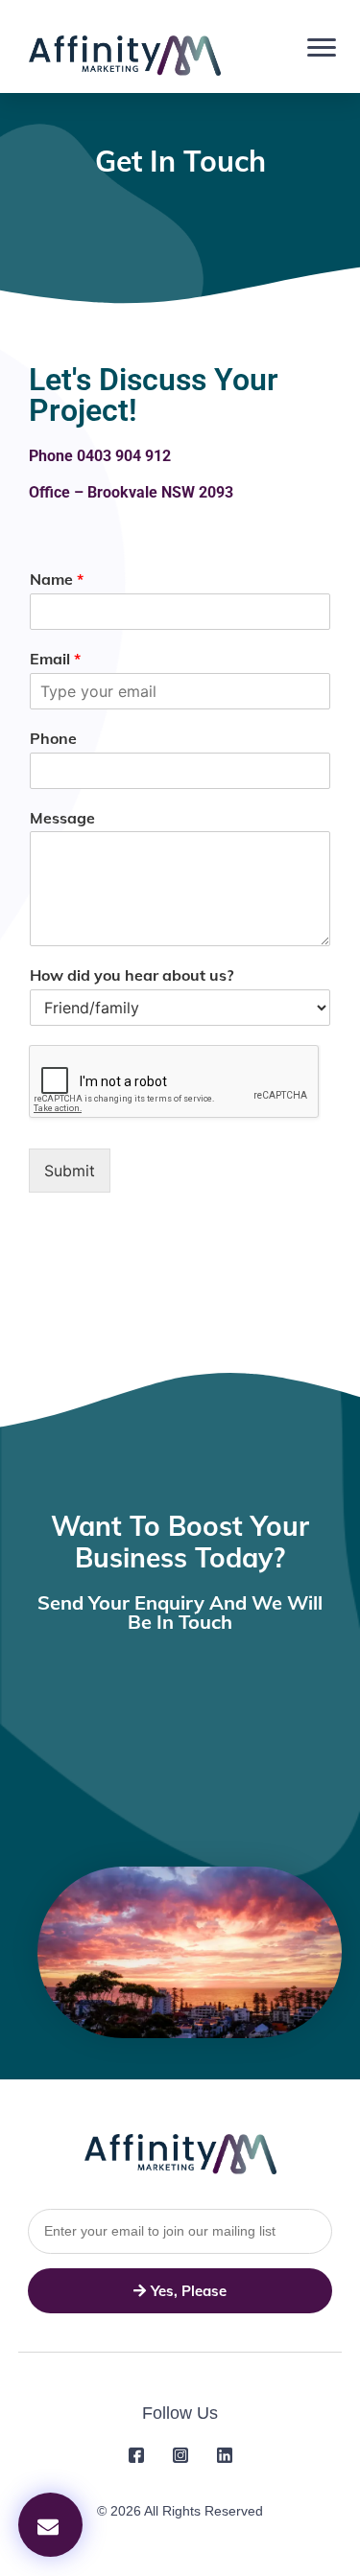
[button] (50, 2525)
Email (55, 659)
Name (57, 579)
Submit (70, 1171)
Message (62, 818)
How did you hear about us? (132, 975)
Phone (53, 738)
